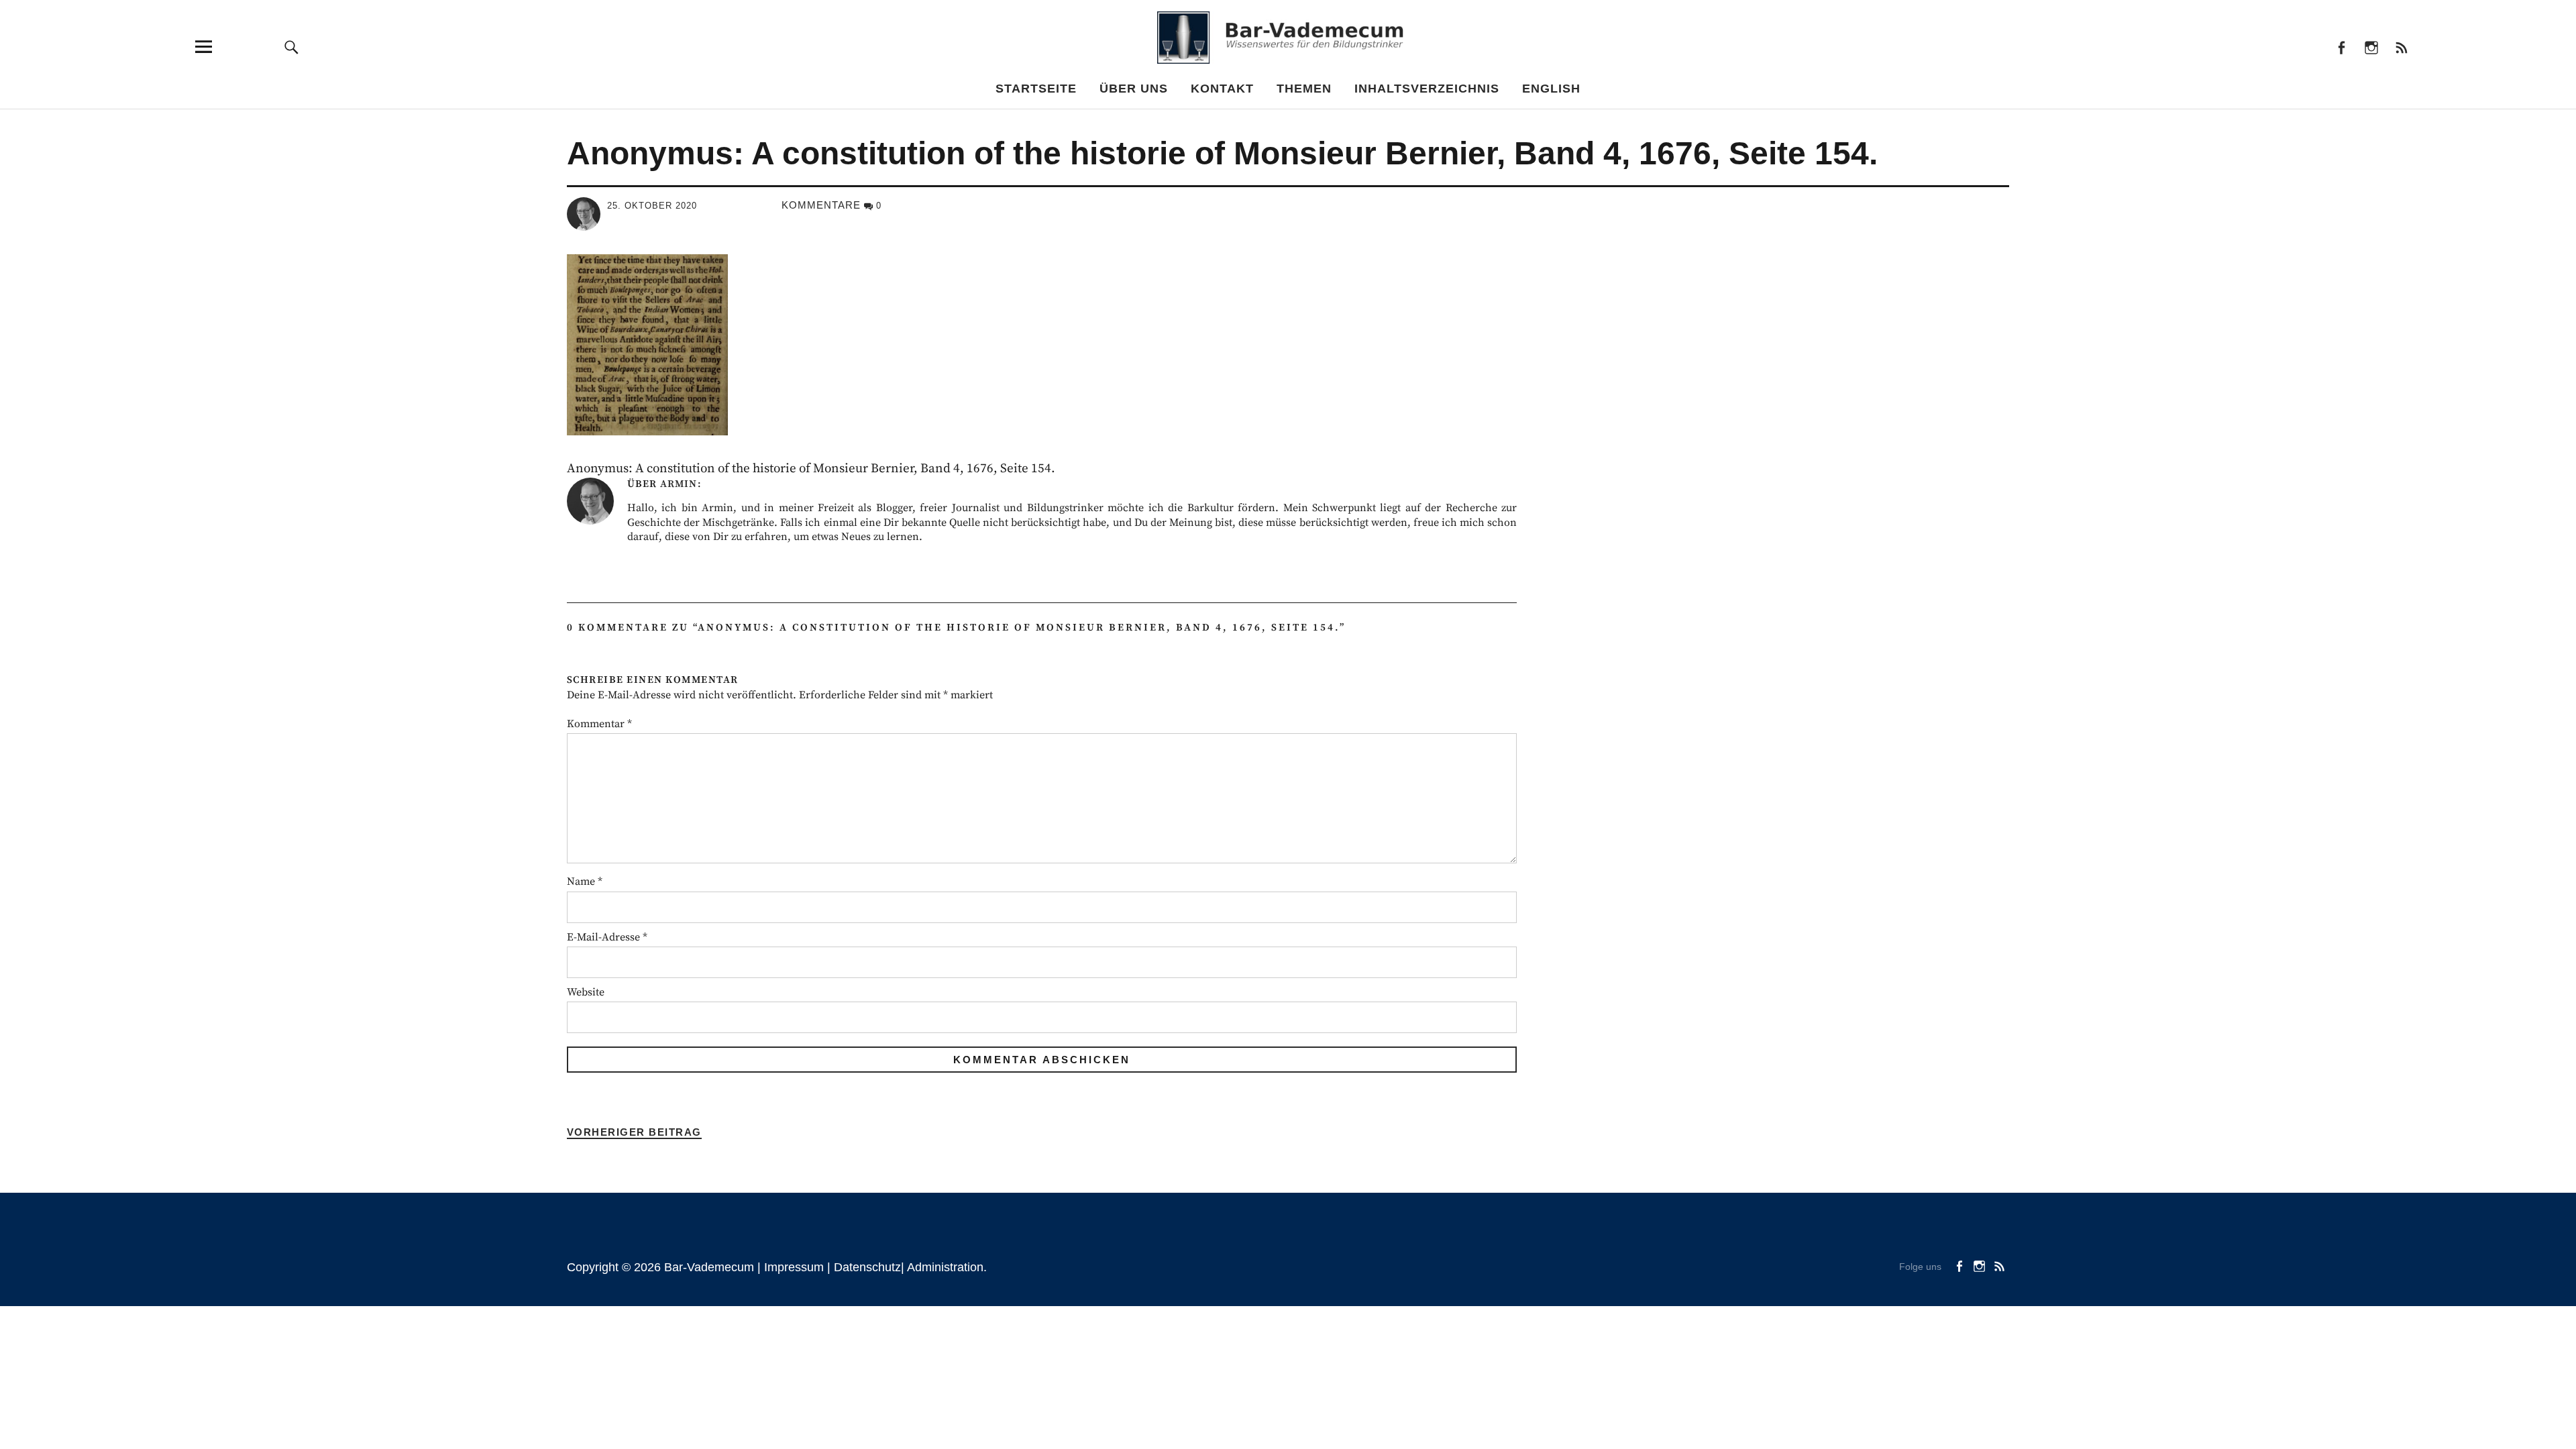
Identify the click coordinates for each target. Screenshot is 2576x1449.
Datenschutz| (870, 1267)
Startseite (1036, 89)
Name (585, 881)
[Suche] (292, 47)
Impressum (794, 1267)
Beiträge (2401, 47)
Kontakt (1222, 89)
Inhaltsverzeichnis (1427, 89)
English (1551, 89)
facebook (2341, 47)
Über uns (1134, 89)
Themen (1304, 89)
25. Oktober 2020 (652, 206)
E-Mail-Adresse (607, 937)
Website (586, 992)
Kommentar (599, 724)
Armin (679, 484)
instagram (2371, 47)
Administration (945, 1267)
